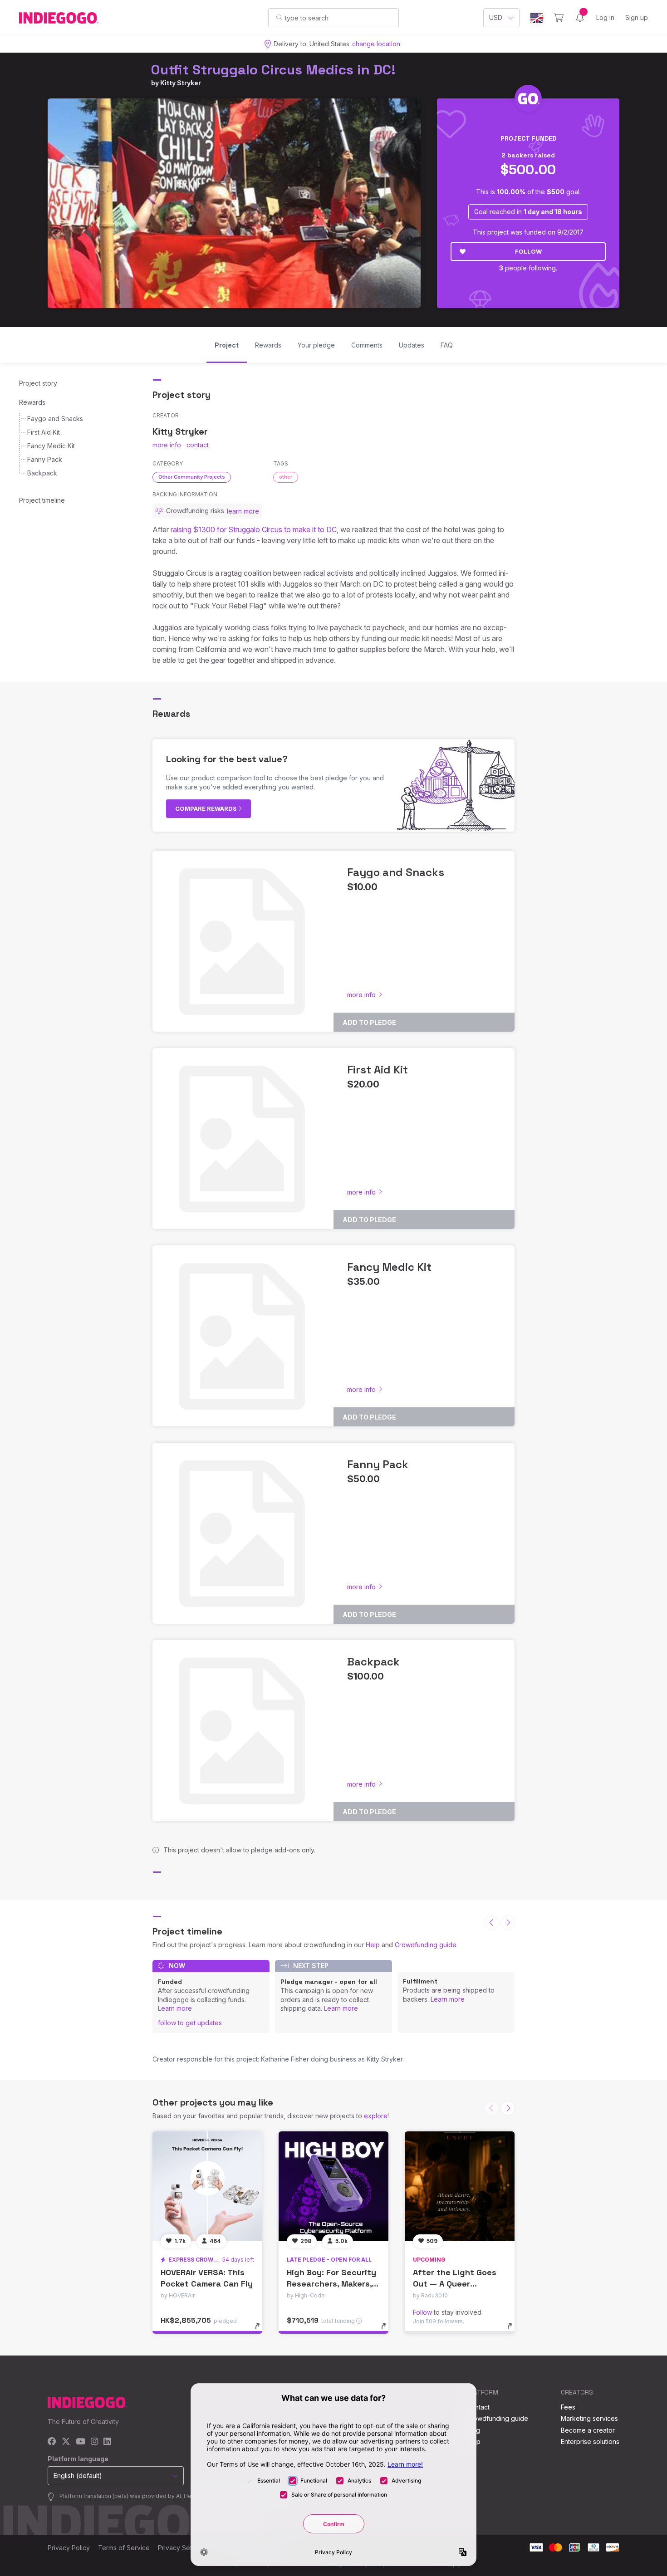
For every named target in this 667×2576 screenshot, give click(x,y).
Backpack (42, 473)
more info (167, 445)
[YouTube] (81, 2442)
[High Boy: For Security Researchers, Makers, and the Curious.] (333, 2186)
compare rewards (207, 808)
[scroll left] (491, 1923)
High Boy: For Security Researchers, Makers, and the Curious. (331, 2284)
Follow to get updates (190, 2023)
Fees (568, 2407)
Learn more (175, 2008)
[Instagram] (94, 2442)
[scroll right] (508, 1923)
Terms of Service (124, 2548)
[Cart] (559, 18)
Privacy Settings (182, 2548)
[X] (66, 2442)
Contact (478, 2407)
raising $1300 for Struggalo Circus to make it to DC (254, 529)
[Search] (279, 17)
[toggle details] (262, 2331)
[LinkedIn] (107, 2442)
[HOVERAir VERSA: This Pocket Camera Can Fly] (207, 2186)
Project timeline (42, 500)
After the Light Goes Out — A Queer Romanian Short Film (455, 2284)
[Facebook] (52, 2442)
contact (198, 445)
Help (373, 1945)
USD (496, 17)
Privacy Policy (69, 2548)
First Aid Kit (44, 432)
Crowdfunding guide (426, 1945)
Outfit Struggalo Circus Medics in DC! (273, 70)
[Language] (537, 18)
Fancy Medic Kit (51, 446)
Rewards (32, 402)
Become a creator (588, 2430)
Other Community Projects (192, 477)
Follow (528, 251)
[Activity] (580, 18)
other (286, 477)
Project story (38, 383)
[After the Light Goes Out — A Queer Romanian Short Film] (460, 2186)
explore (376, 2116)
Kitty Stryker (181, 83)
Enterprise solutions (590, 2441)
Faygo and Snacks (55, 419)
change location (376, 44)
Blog (473, 2430)
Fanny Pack (45, 459)
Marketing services (589, 2418)
